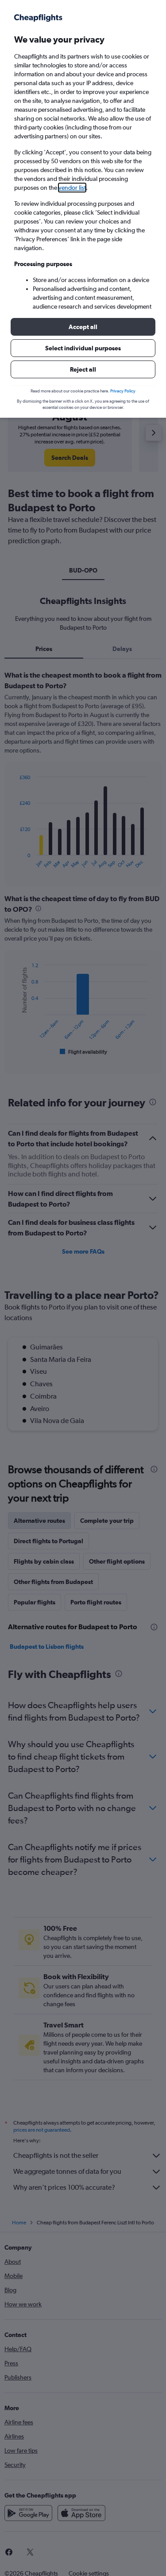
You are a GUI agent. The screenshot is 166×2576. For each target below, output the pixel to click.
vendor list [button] (72, 188)
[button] (83, 327)
